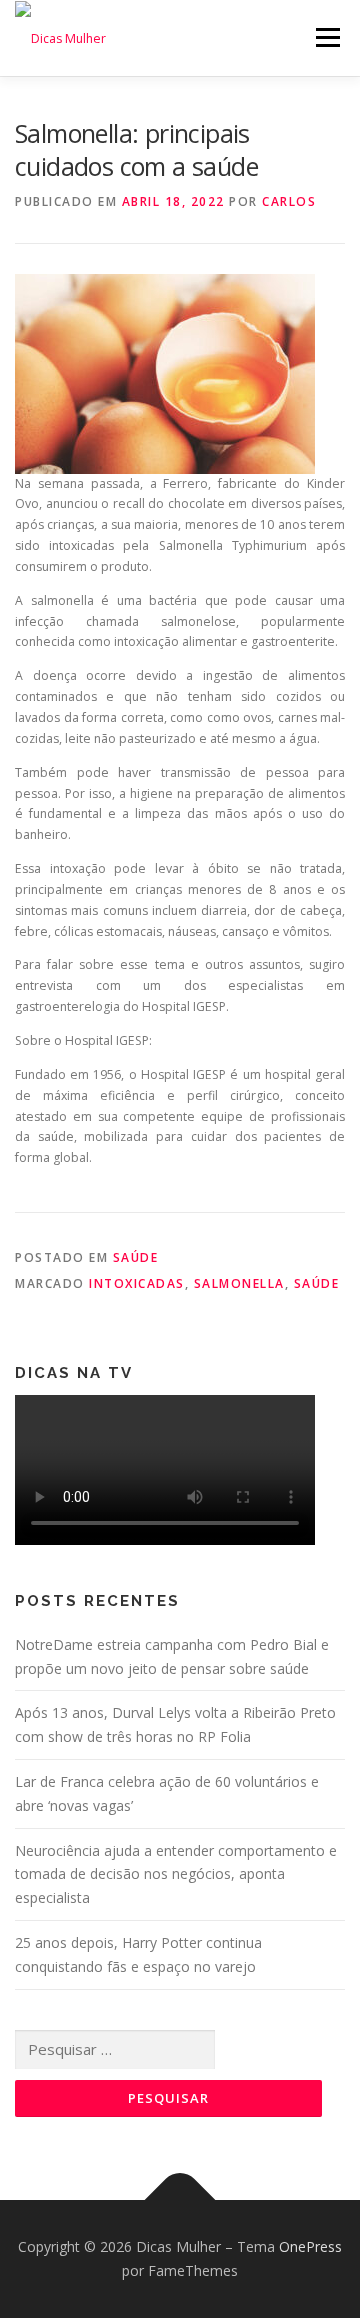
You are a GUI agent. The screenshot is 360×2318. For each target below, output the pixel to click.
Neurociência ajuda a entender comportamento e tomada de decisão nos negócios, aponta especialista (176, 1874)
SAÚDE (136, 1257)
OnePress (310, 2246)
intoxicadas (137, 1283)
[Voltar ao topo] (180, 2200)
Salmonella (239, 1283)
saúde (317, 1283)
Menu (326, 37)
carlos (289, 201)
